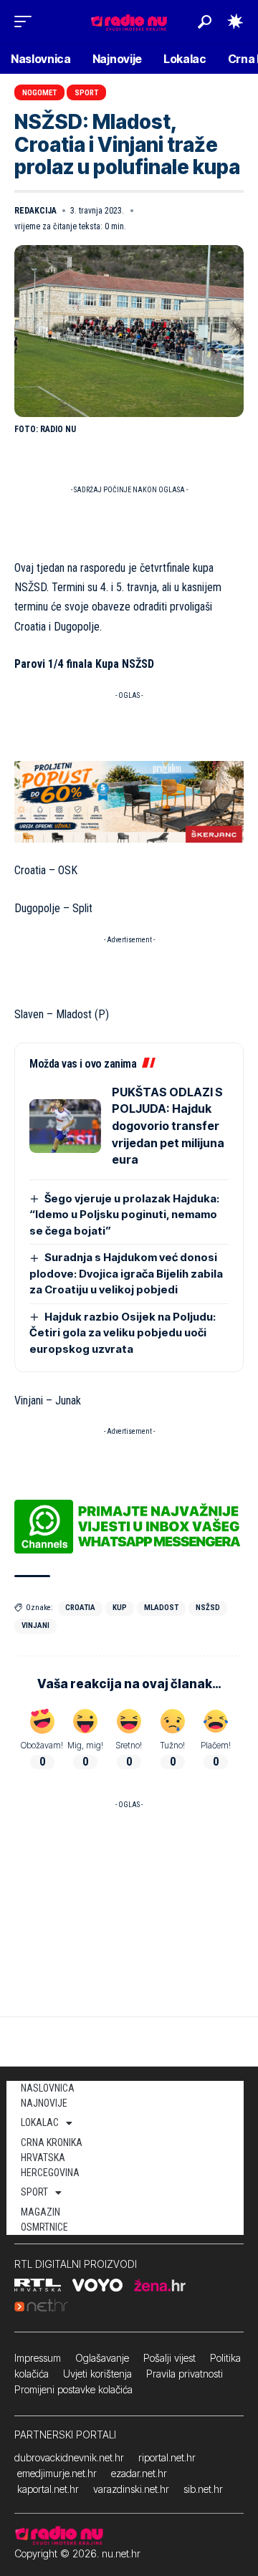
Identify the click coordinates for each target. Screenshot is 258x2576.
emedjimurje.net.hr (57, 2473)
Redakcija (35, 211)
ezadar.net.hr (139, 2473)
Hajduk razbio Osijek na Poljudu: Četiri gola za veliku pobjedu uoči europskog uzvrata (123, 1333)
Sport (86, 93)
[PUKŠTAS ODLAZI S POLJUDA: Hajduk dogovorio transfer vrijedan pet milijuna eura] (65, 1126)
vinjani (35, 1625)
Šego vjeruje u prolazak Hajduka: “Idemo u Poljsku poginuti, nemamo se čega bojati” (124, 1215)
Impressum (38, 2358)
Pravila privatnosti (185, 2374)
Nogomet (39, 93)
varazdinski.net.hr (131, 2489)
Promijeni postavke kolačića (73, 2389)
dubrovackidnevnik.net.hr (69, 2457)
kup (120, 1608)
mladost (161, 1608)
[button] (27, 21)
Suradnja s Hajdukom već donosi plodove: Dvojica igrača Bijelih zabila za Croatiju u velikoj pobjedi (126, 1273)
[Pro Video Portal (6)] (129, 801)
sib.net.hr (203, 2489)
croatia (80, 1608)
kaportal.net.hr (48, 2489)
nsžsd (208, 1608)
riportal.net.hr (167, 2457)
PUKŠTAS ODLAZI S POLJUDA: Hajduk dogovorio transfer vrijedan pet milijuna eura (168, 1126)
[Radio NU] (129, 21)
